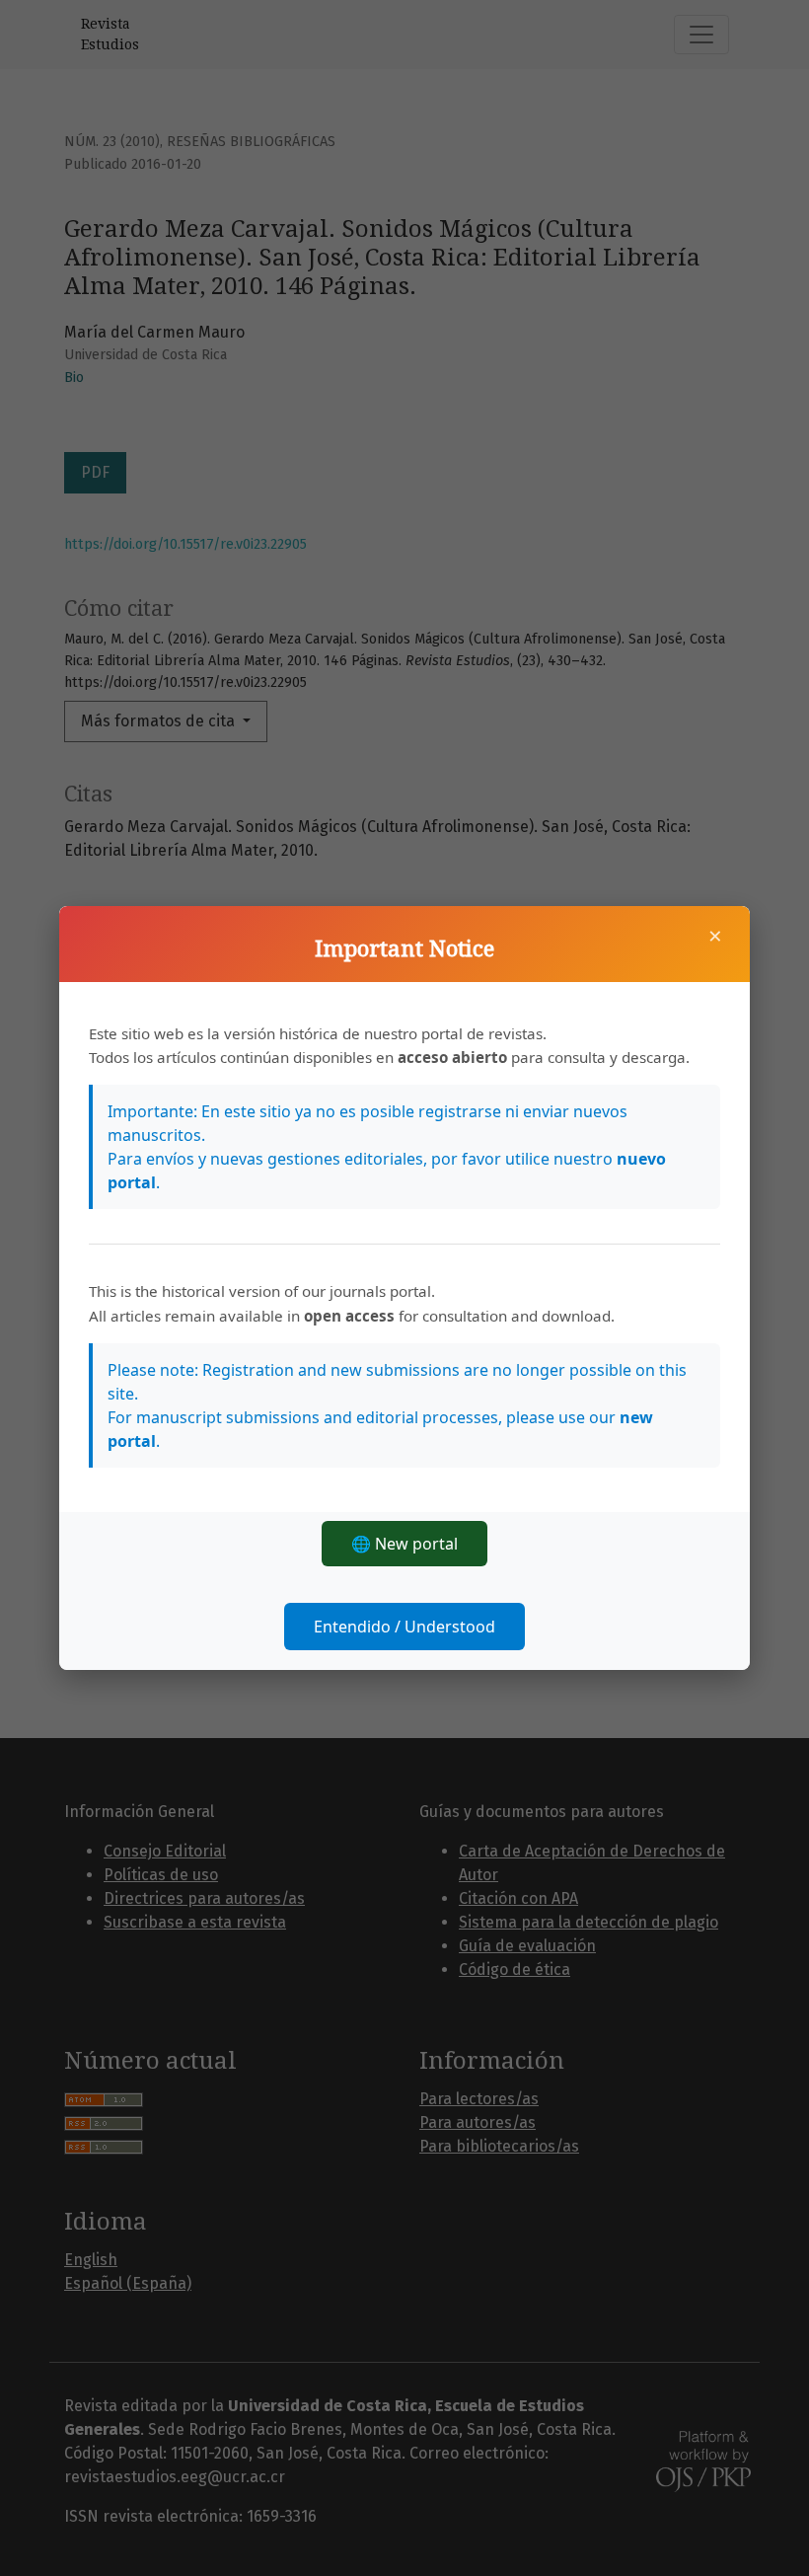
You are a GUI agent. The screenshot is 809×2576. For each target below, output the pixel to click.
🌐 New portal (404, 1544)
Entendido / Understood (404, 1627)
